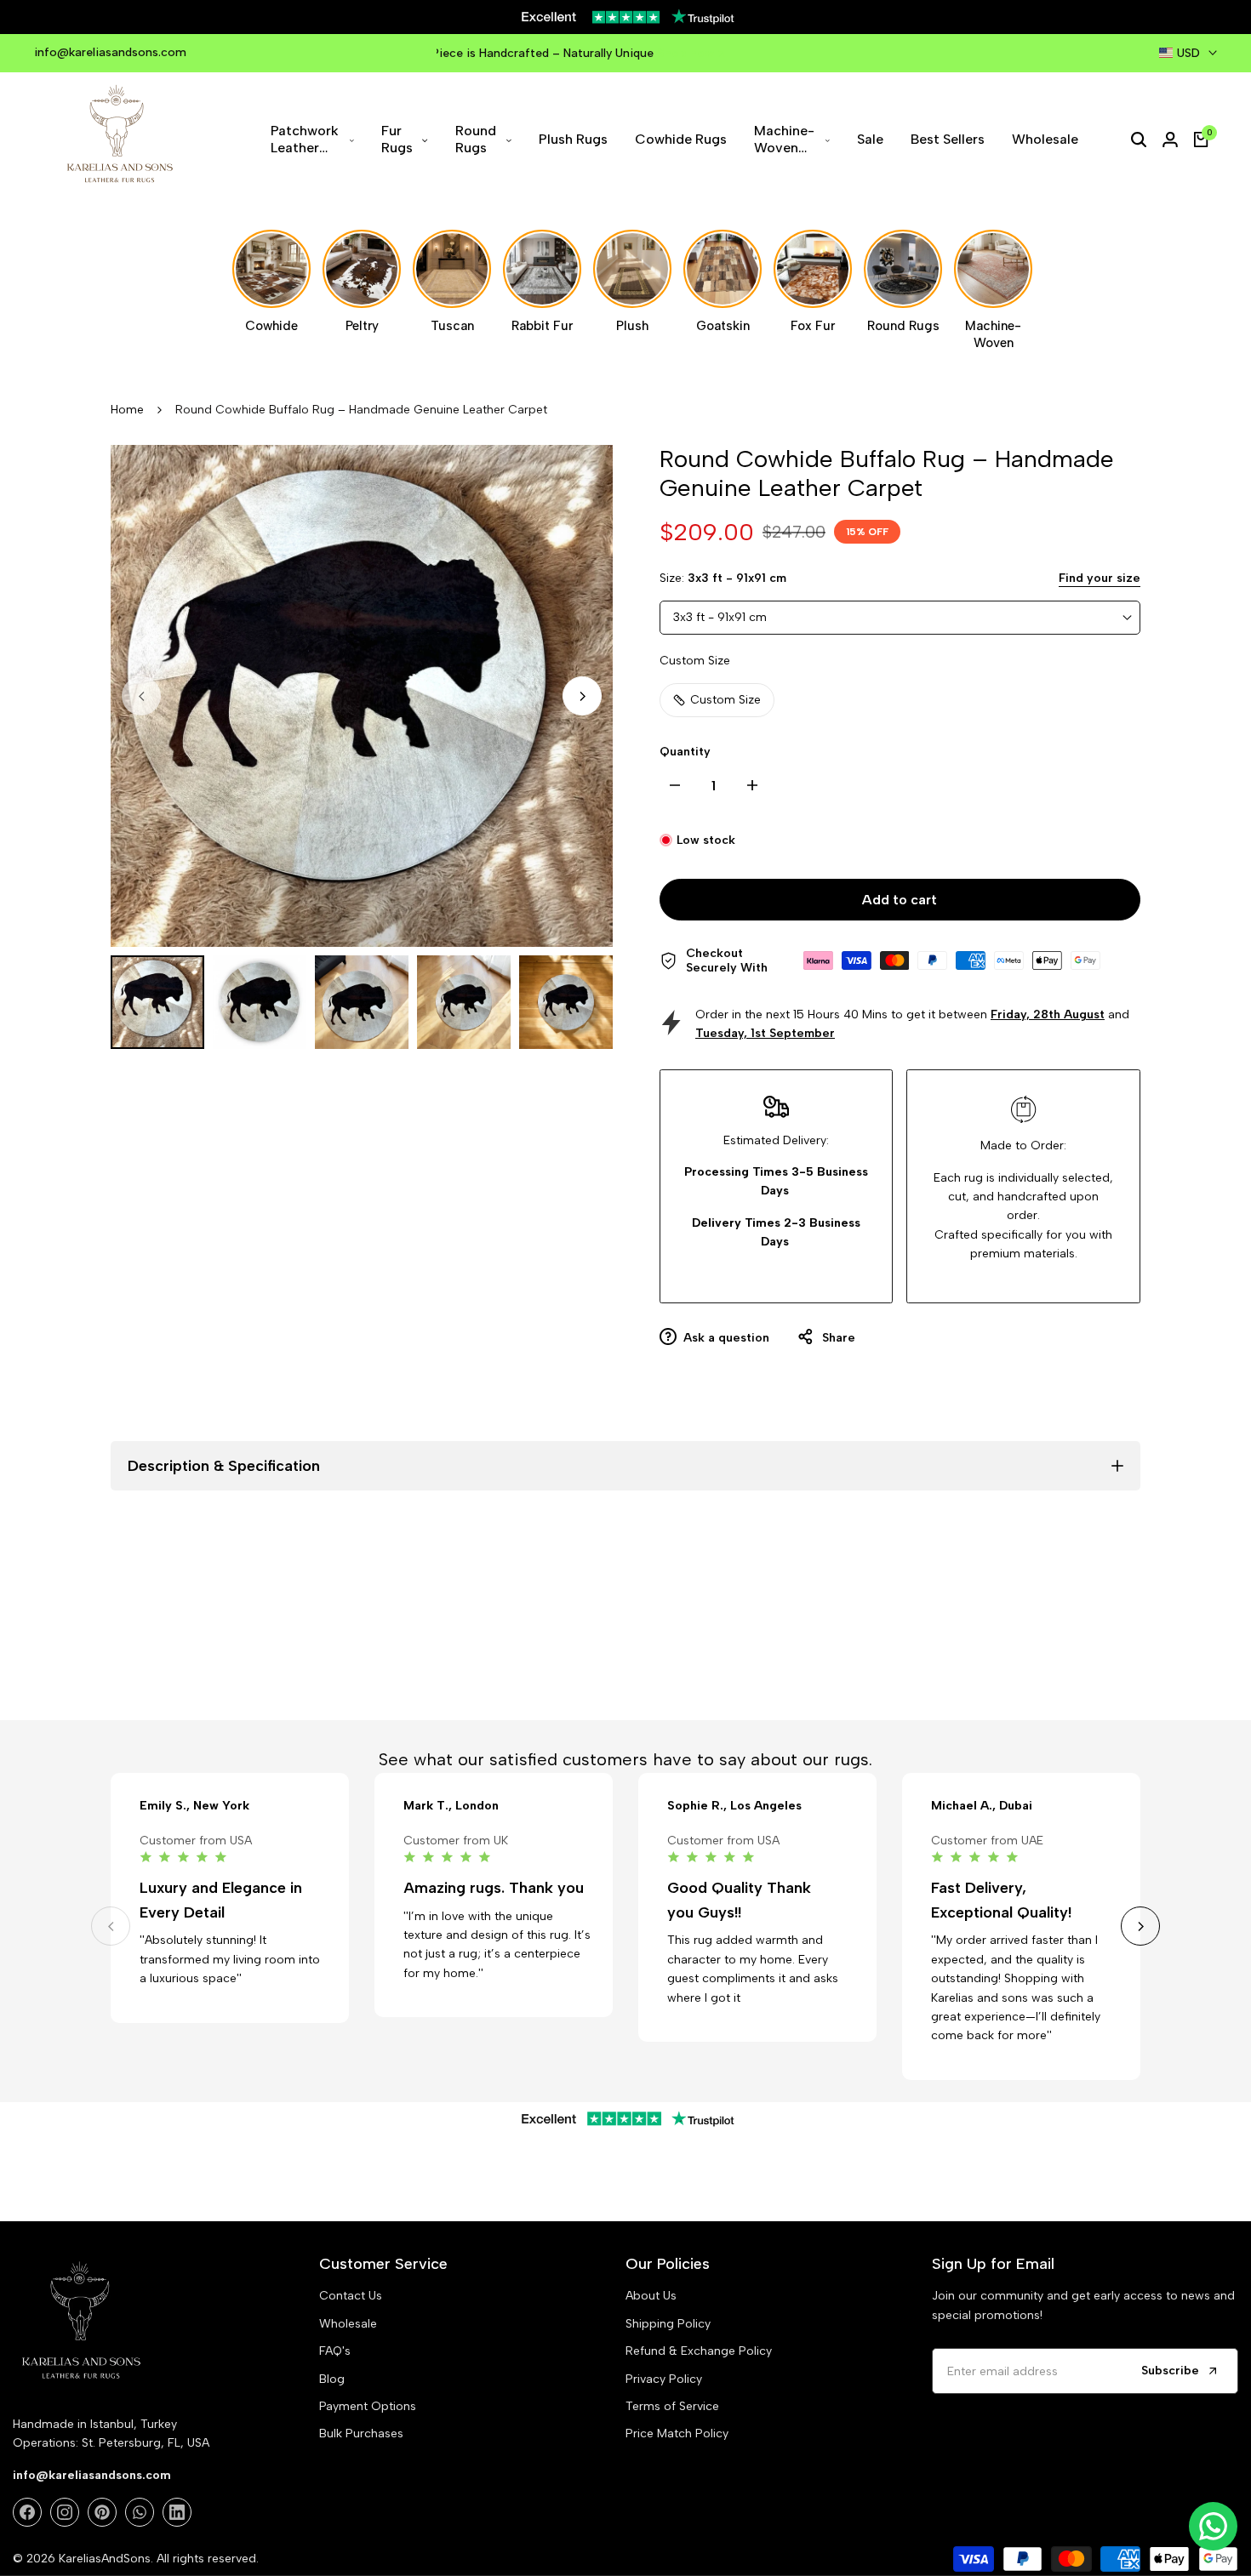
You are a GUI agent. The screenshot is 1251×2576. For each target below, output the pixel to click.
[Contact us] (1213, 2526)
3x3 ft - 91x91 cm (720, 617)
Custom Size (725, 700)
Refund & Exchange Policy (699, 2351)
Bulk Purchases (361, 2434)
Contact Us (351, 2296)
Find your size (1100, 578)
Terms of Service (672, 2406)
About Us (651, 2296)
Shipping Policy (668, 2324)
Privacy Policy (664, 2379)
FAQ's (335, 2351)
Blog (332, 2379)
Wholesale (348, 2324)
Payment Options (368, 2406)
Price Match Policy (677, 2434)
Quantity (685, 752)
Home (127, 410)
